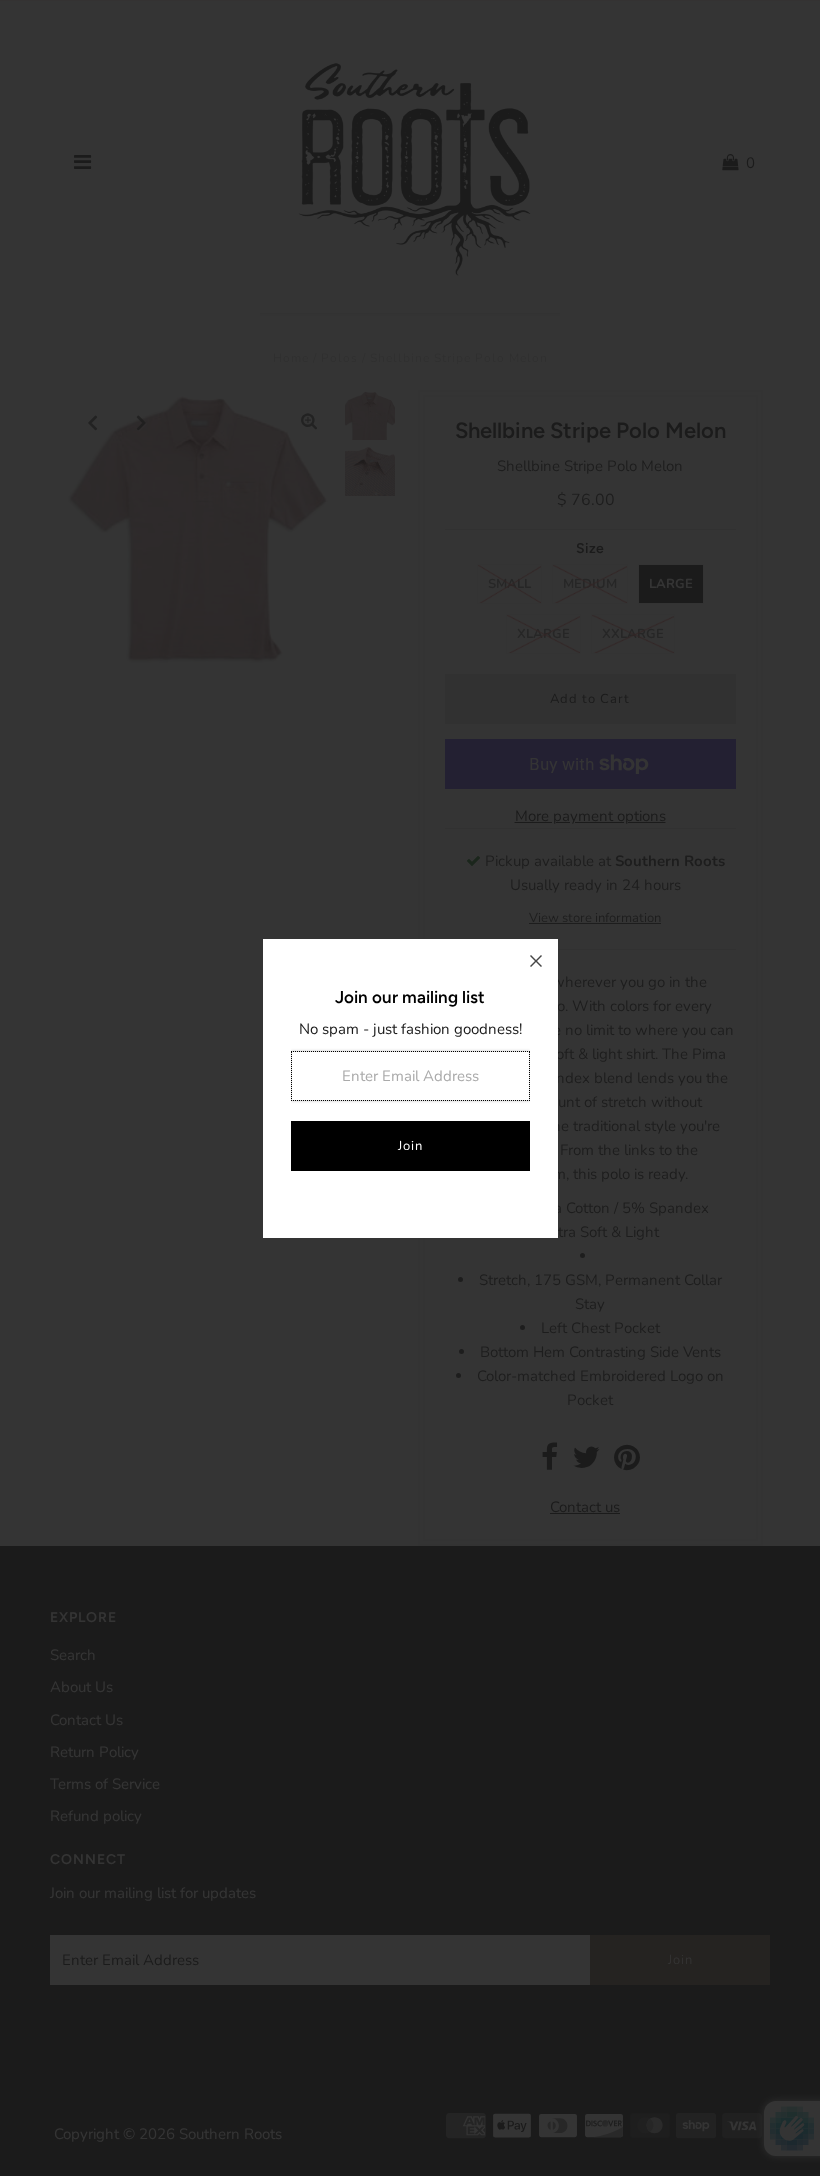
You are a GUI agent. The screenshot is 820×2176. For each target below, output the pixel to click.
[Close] (536, 961)
